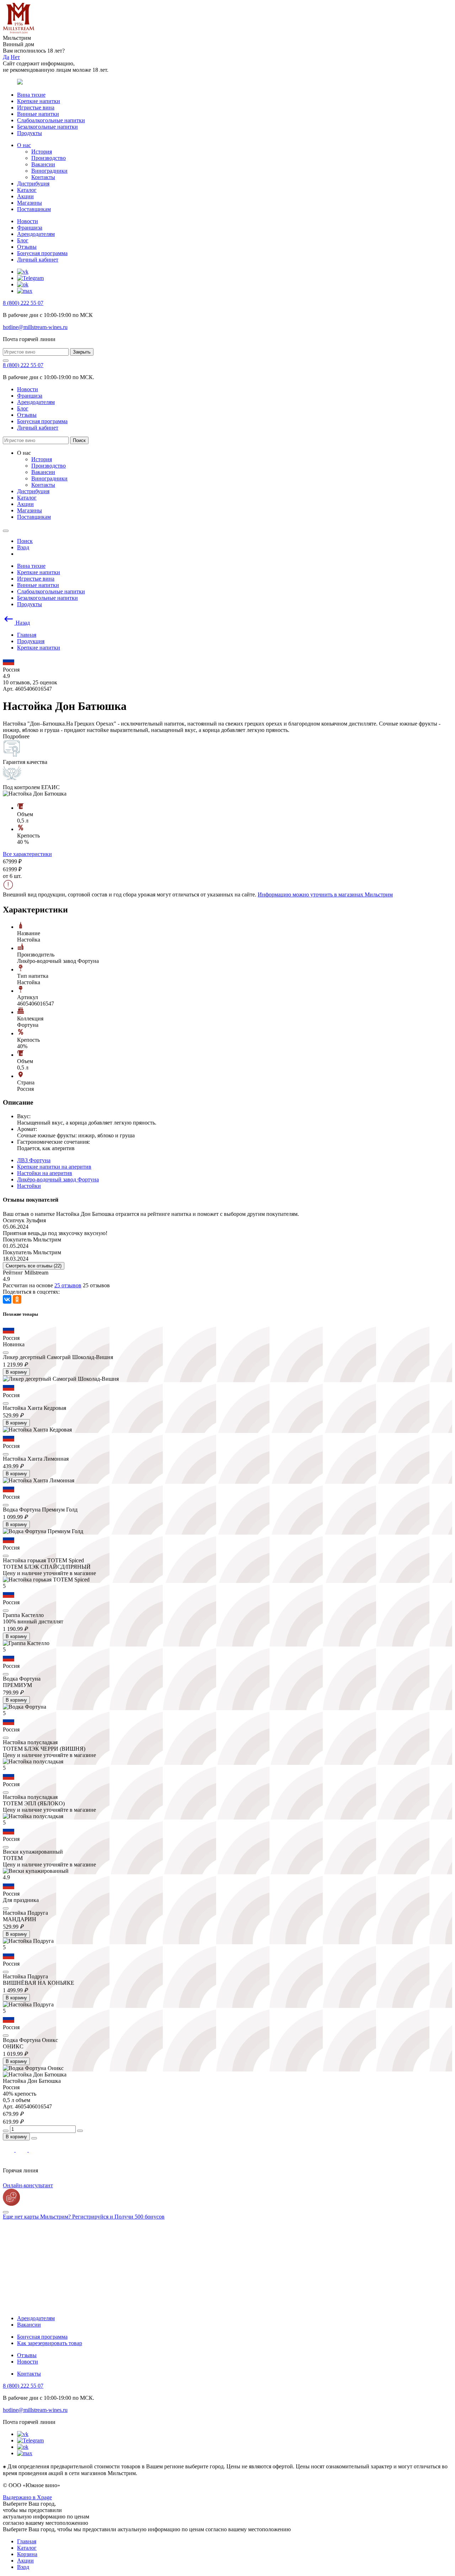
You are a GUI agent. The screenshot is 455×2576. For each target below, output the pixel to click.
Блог (23, 240)
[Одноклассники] (17, 1299)
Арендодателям (36, 234)
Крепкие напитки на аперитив (54, 1167)
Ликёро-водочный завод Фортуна (58, 1179)
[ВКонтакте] (7, 1299)
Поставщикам (34, 209)
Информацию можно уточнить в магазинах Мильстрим (325, 894)
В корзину (16, 1372)
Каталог (27, 190)
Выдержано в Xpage (27, 2497)
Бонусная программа (42, 253)
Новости (28, 221)
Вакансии (43, 164)
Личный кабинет (38, 260)
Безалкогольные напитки (47, 127)
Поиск (79, 440)
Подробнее (16, 736)
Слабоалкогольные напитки (51, 120)
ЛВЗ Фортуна (34, 1160)
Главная (27, 2541)
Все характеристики (27, 854)
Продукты (30, 133)
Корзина (27, 2554)
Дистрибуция (33, 184)
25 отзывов (68, 1285)
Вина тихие (31, 95)
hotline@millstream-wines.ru (35, 327)
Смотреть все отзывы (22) (34, 1266)
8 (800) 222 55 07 (23, 303)
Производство (49, 158)
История (42, 152)
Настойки (29, 1186)
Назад (22, 623)
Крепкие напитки (39, 101)
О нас (24, 145)
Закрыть (82, 352)
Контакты (43, 177)
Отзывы (27, 247)
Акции (25, 196)
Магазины (30, 203)
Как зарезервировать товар (50, 2343)
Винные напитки (38, 114)
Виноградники (49, 171)
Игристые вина (36, 107)
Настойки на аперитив (45, 1173)
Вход (23, 2567)
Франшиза (30, 228)
